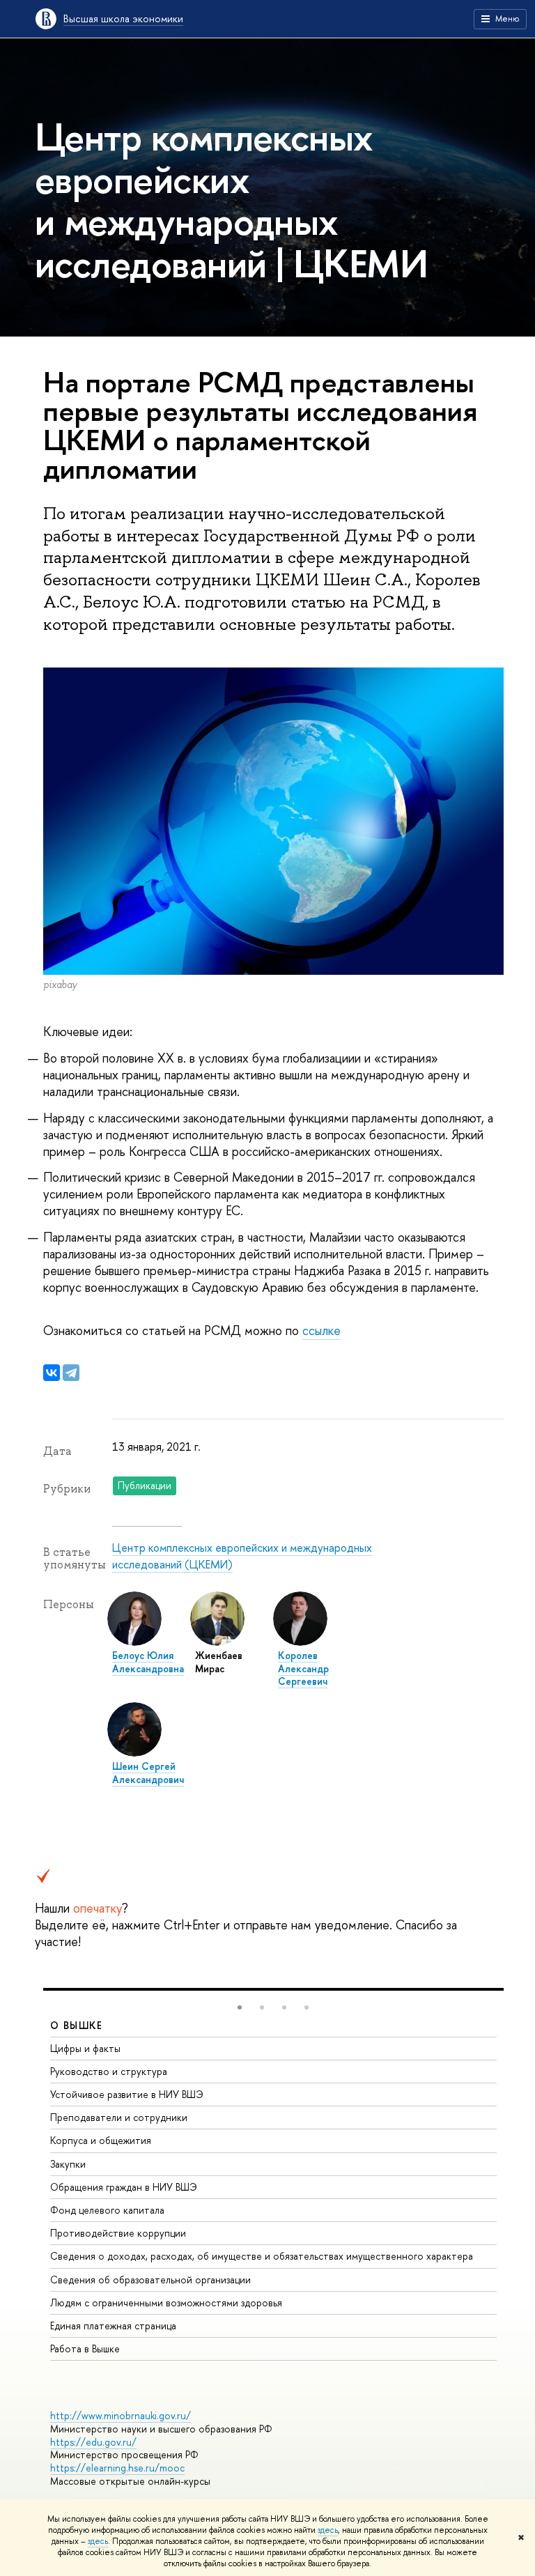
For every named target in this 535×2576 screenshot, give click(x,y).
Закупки (68, 2164)
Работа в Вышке (85, 2349)
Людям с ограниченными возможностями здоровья (166, 2303)
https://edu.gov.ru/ (93, 2442)
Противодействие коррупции (118, 2233)
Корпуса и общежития (101, 2140)
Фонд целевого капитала (107, 2210)
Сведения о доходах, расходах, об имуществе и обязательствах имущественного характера (262, 2256)
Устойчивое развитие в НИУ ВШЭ (127, 2094)
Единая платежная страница (113, 2326)
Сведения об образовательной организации (150, 2280)
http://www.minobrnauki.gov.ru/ (121, 2415)
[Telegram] (71, 1373)
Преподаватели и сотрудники (119, 2117)
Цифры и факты (85, 2048)
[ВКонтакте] (52, 1373)
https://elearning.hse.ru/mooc (117, 2468)
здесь (328, 2530)
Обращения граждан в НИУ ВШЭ (124, 2187)
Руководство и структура (109, 2071)
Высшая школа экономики (123, 18)
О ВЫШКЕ (77, 2025)
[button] (240, 2007)
